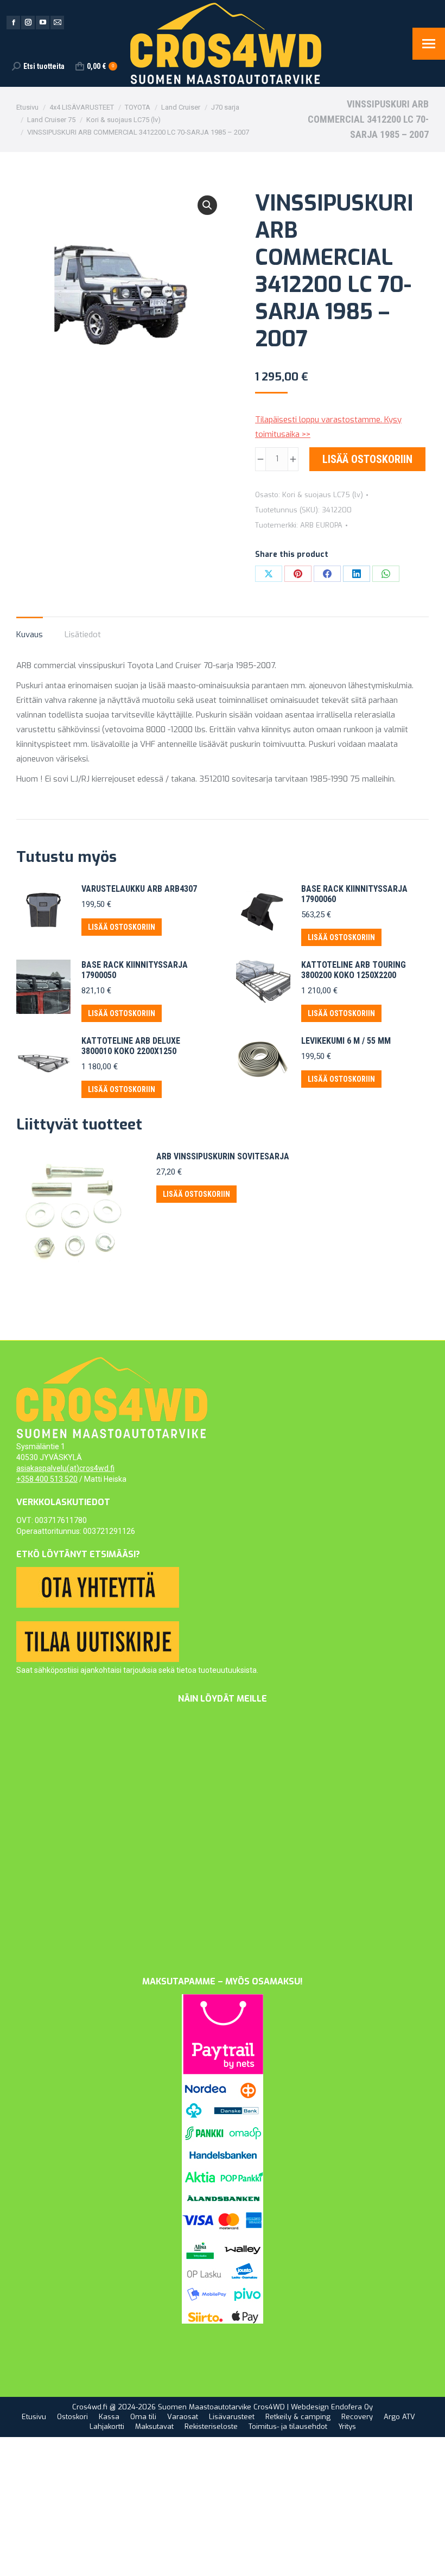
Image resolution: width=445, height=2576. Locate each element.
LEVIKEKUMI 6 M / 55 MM (346, 1041)
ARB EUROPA (321, 525)
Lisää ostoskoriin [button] (122, 927)
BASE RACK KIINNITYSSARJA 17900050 (135, 970)
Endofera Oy (352, 2407)
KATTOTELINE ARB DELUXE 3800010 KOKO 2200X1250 (131, 1046)
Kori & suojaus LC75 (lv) (323, 495)
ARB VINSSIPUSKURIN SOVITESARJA (223, 1156)
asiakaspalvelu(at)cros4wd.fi (65, 1468)
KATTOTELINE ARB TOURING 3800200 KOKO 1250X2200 (354, 970)
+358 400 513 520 (47, 1479)
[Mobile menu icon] (429, 44)
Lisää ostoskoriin (367, 459)
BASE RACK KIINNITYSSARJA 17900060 (354, 894)
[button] (207, 205)
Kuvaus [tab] (30, 635)
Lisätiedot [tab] (83, 635)
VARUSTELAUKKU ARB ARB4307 (139, 889)
